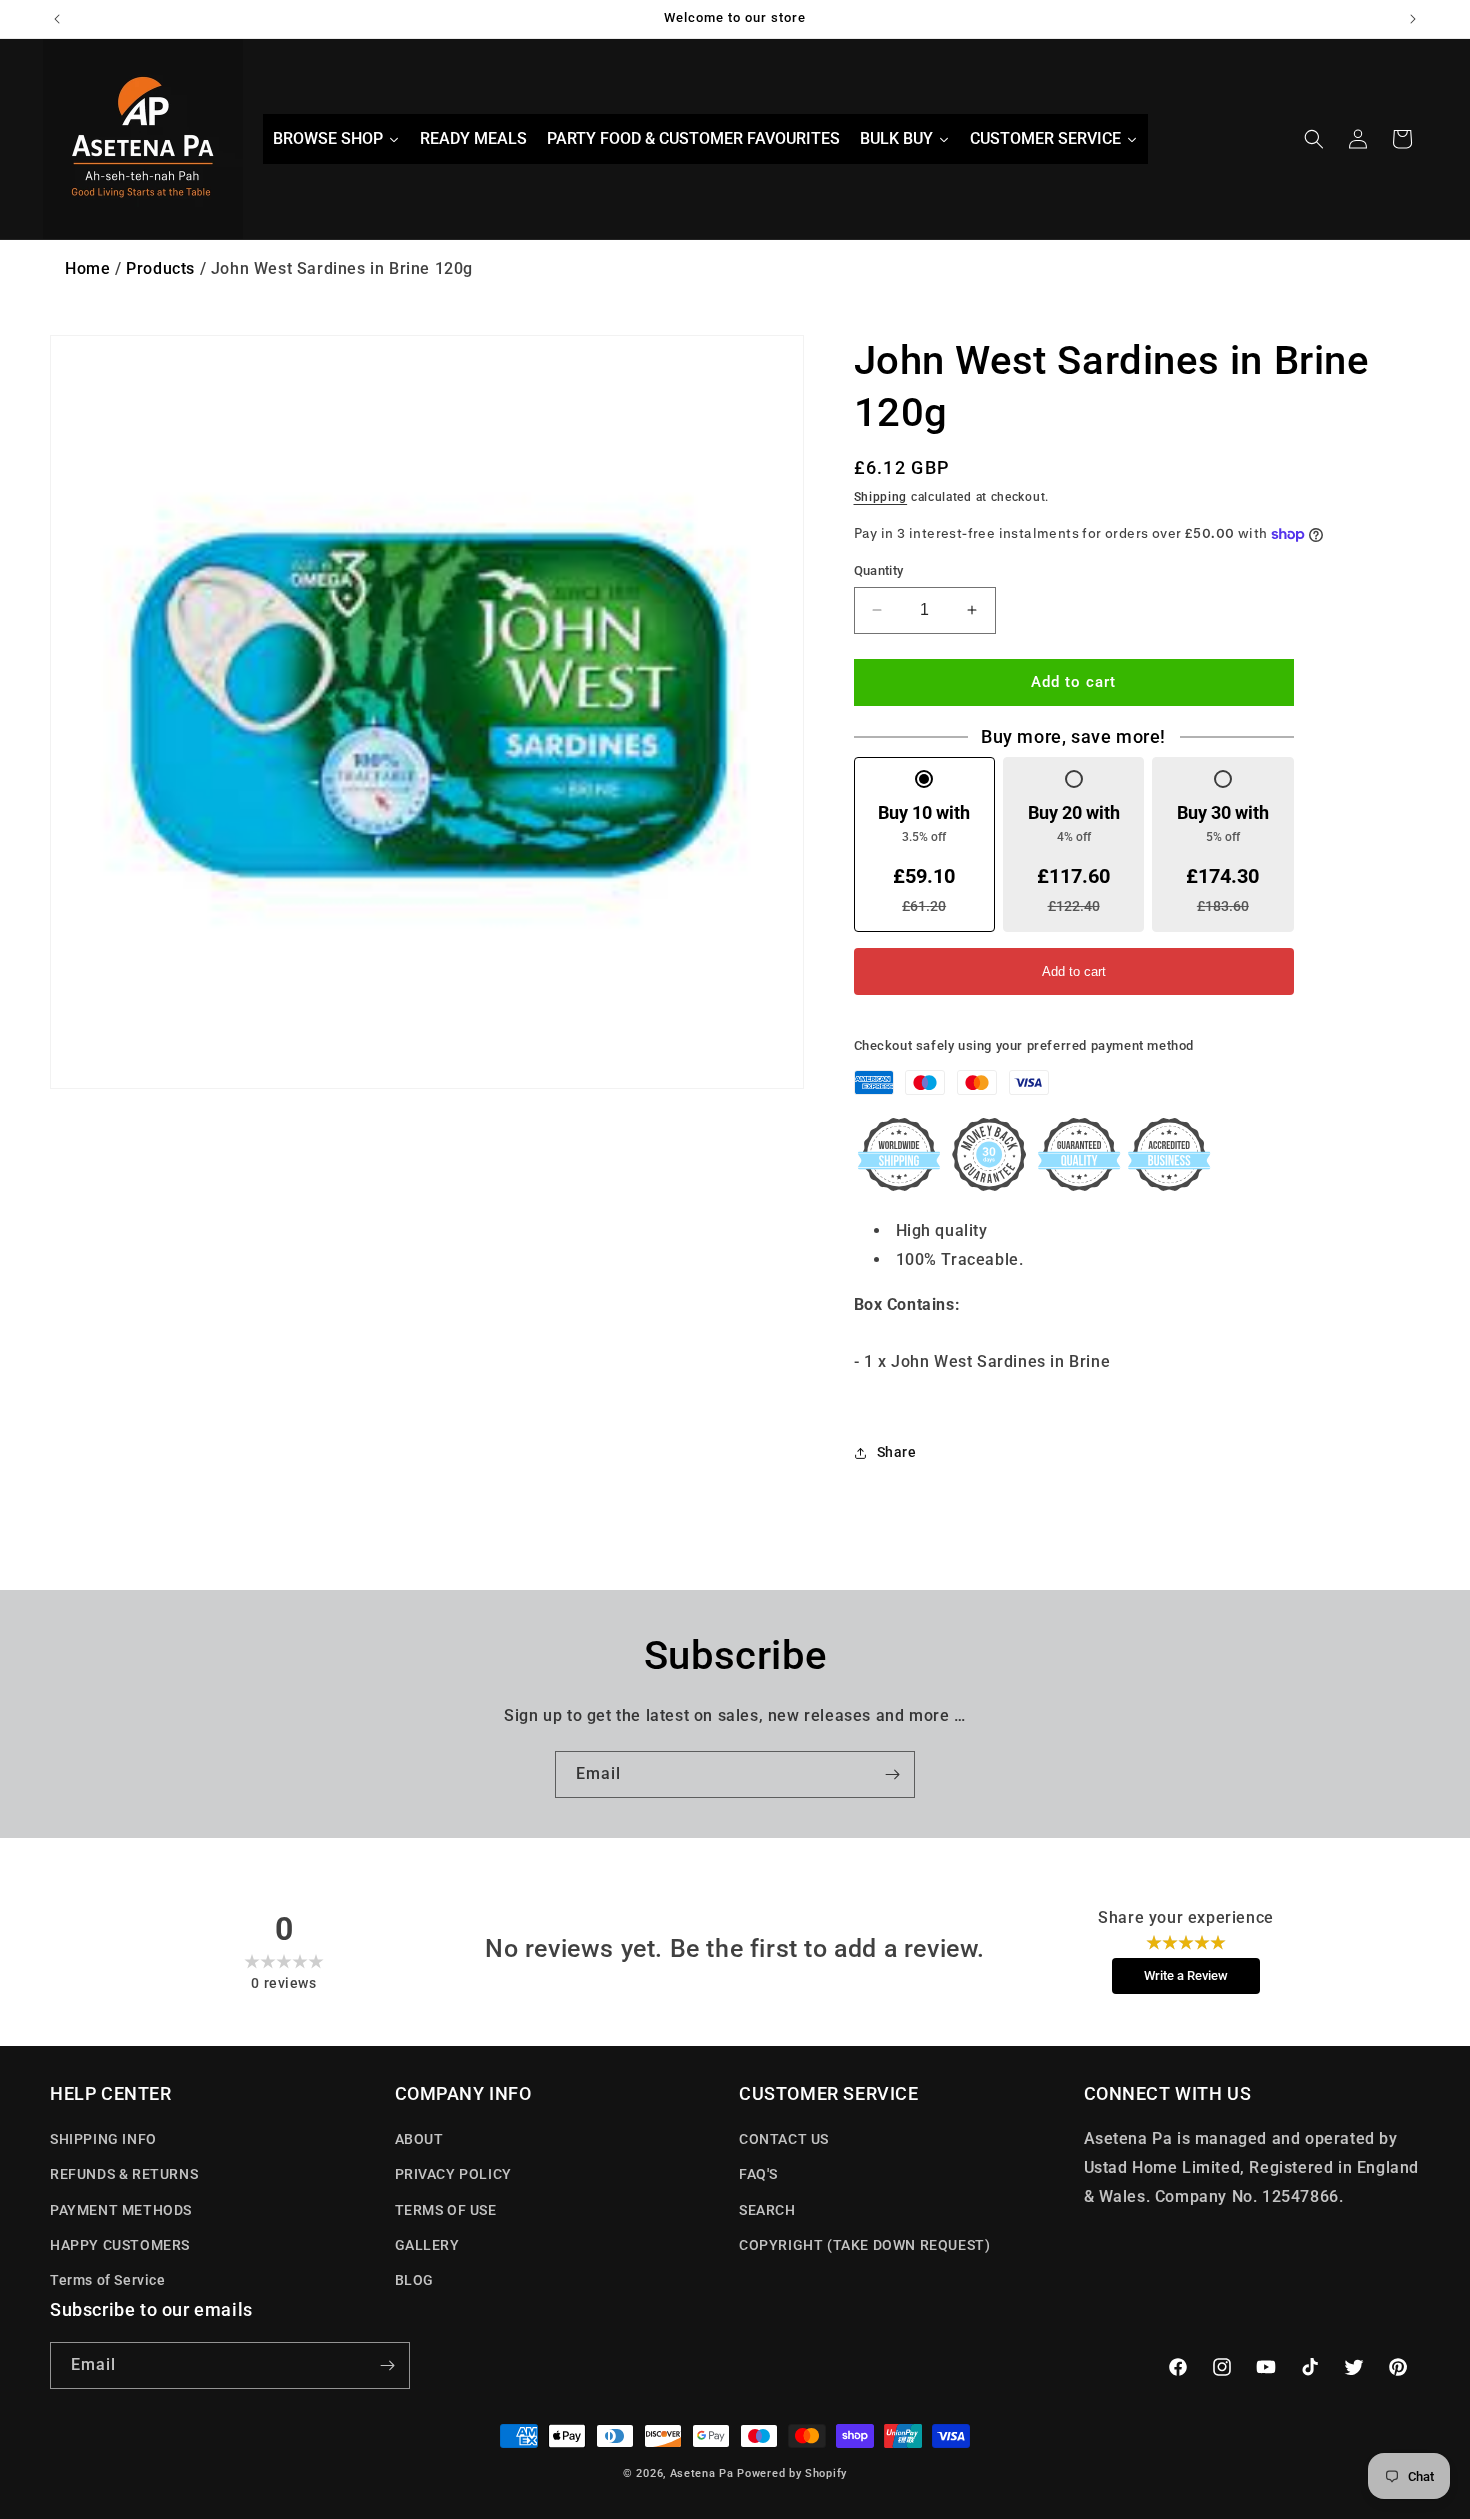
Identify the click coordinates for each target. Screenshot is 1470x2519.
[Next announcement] (1413, 19)
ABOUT (419, 2139)
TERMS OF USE (446, 2210)
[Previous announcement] (57, 19)
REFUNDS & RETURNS (124, 2174)
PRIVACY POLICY (453, 2174)
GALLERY (427, 2245)
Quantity (879, 570)
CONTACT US (784, 2139)
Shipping (881, 497)
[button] (1314, 139)
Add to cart (1074, 971)
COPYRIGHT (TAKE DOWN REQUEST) (864, 2245)
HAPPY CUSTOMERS (120, 2245)
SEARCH (767, 2210)
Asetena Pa (702, 2473)
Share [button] (897, 1452)
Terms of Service (108, 2280)
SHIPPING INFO (103, 2139)
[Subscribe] (892, 1774)
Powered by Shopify (792, 2473)
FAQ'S (758, 2174)
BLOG (414, 2280)
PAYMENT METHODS (121, 2210)
